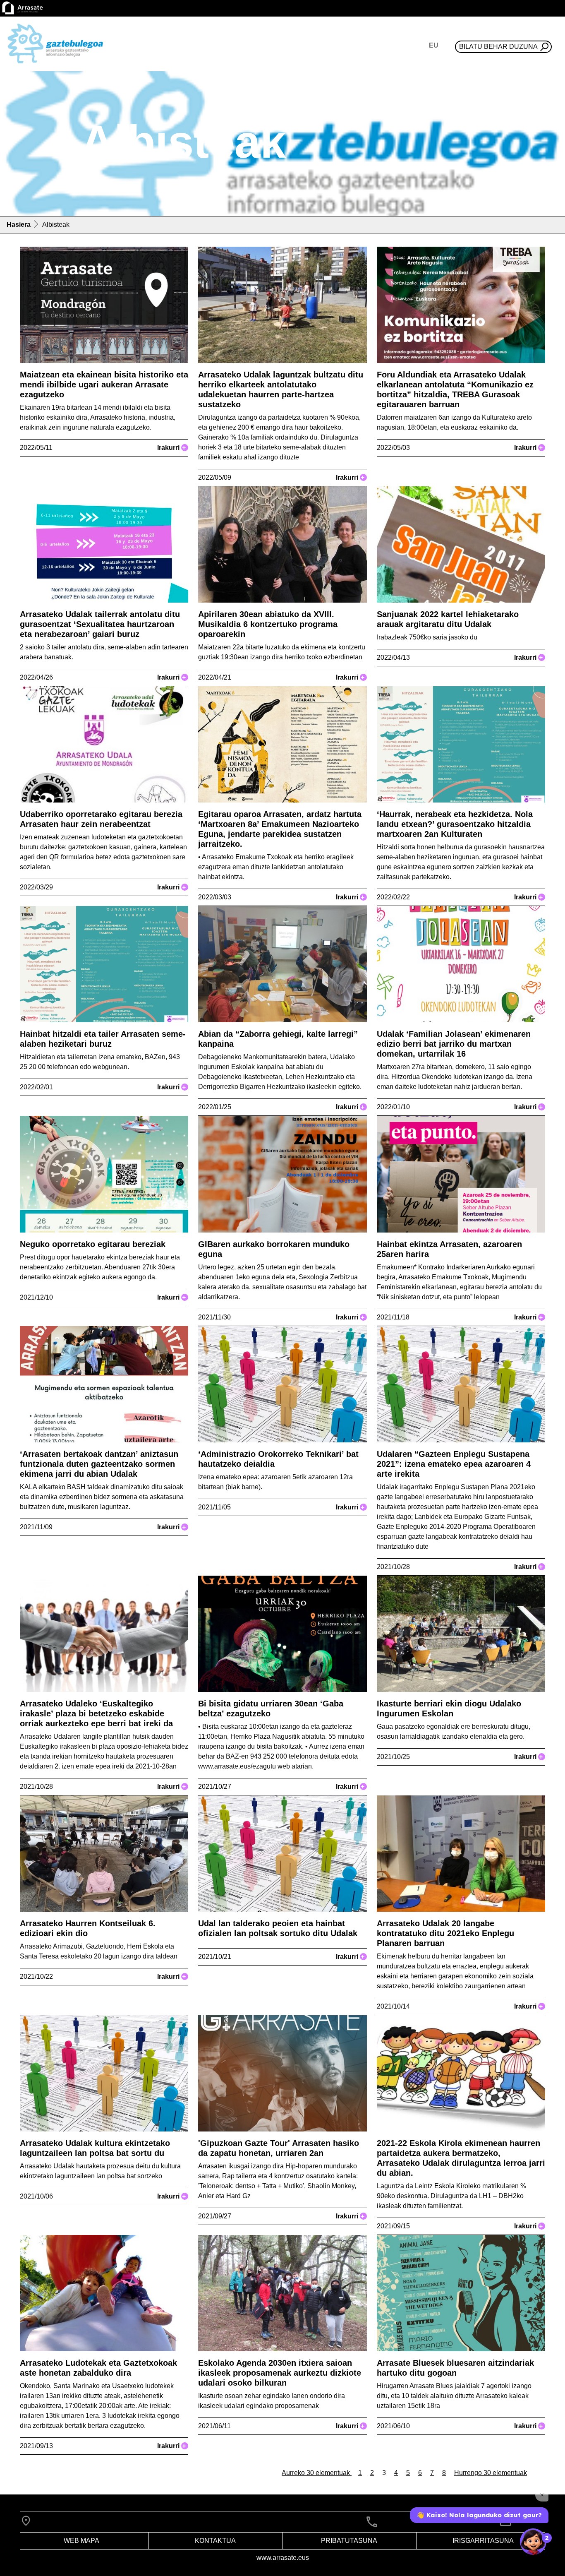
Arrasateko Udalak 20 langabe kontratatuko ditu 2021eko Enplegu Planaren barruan (445, 1933)
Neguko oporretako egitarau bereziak (93, 1244)
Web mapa (81, 2541)
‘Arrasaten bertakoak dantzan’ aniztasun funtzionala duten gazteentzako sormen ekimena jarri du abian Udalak (99, 1464)
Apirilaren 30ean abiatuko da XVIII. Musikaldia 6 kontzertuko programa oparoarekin (268, 624)
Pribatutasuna (349, 2541)
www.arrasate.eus (283, 2558)
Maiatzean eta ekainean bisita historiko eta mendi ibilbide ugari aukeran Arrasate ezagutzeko (104, 384)
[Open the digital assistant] (533, 2542)
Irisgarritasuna (483, 2541)
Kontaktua (215, 2541)
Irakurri (171, 448)
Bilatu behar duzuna (498, 47)
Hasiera (19, 225)
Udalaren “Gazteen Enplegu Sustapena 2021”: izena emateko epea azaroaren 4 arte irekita (454, 1464)
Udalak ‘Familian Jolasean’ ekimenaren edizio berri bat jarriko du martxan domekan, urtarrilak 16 (454, 1044)
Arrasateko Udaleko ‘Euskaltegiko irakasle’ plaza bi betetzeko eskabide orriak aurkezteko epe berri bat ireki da (96, 1713)
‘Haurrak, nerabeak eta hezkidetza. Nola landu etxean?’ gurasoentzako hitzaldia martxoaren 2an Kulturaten (455, 824)
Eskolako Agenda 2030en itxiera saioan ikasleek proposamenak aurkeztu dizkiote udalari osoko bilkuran (280, 2373)
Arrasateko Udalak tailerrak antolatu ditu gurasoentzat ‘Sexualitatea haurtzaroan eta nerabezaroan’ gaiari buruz (100, 624)
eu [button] (434, 45)
